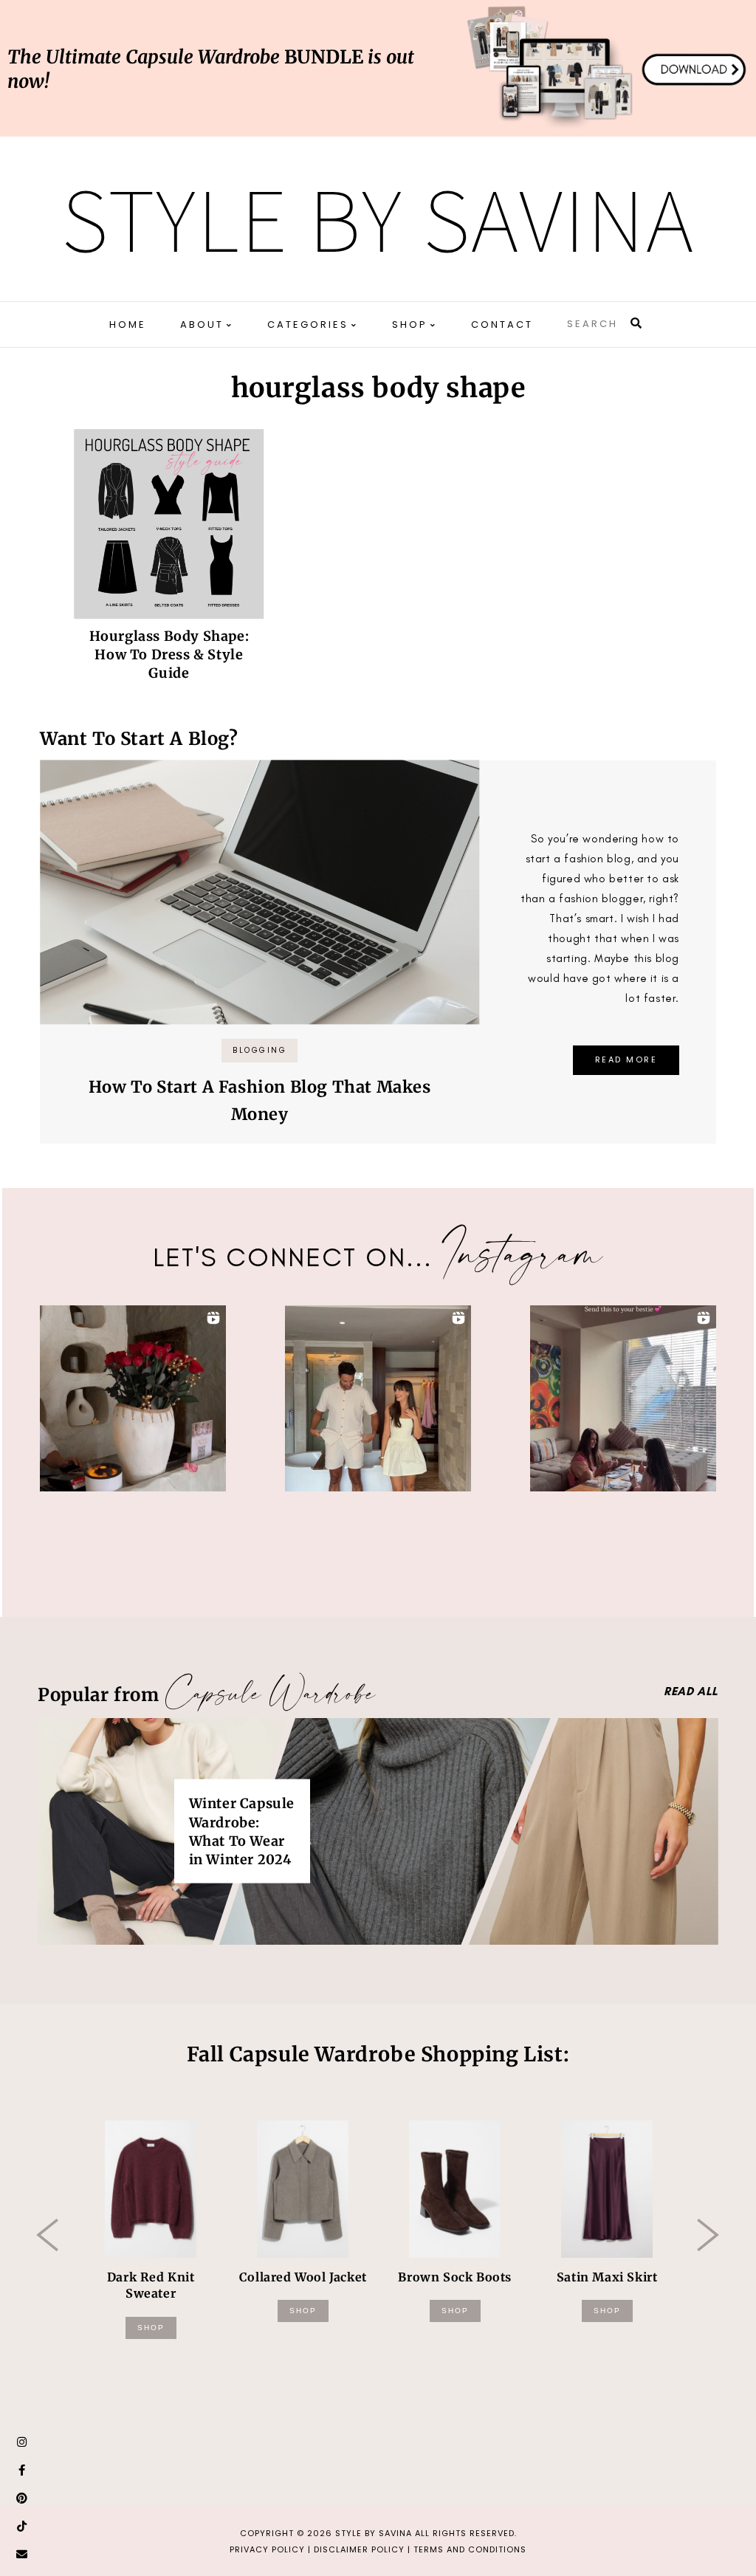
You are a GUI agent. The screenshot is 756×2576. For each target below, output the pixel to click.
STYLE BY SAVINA (374, 2533)
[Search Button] (637, 323)
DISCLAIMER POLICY (359, 2549)
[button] (133, 1398)
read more (626, 1059)
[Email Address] (22, 2555)
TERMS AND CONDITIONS (470, 2549)
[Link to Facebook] (22, 2470)
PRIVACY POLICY (267, 2549)
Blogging (260, 1050)
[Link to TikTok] (22, 2527)
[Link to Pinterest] (22, 2498)
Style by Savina (378, 219)
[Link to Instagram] (22, 2442)
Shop (151, 2328)
